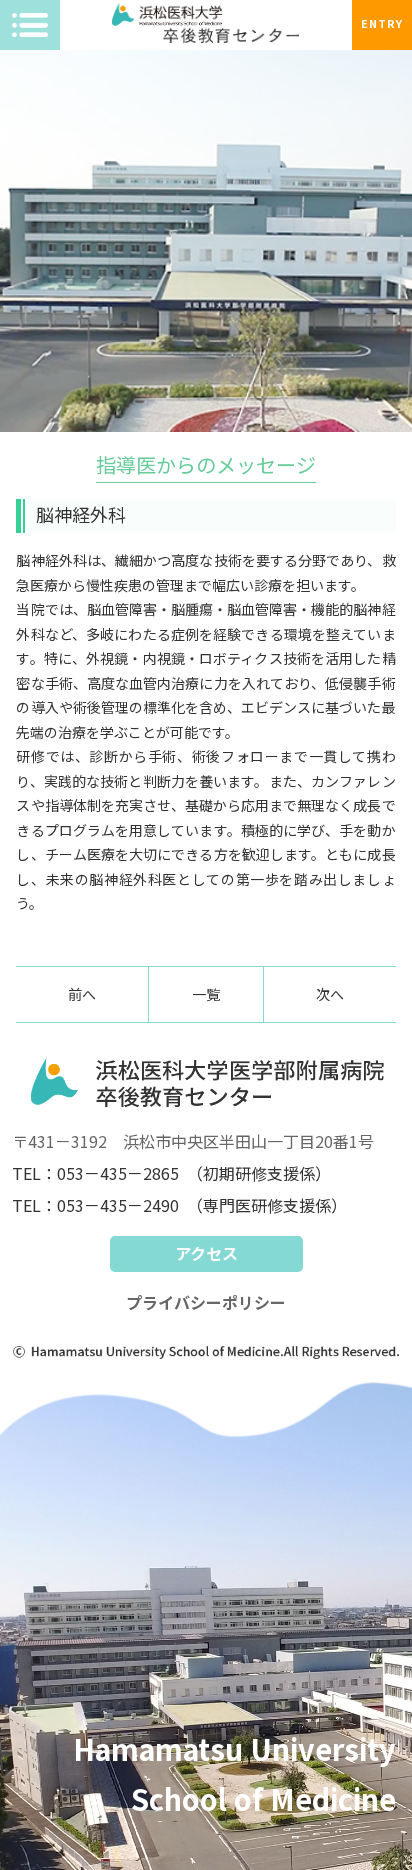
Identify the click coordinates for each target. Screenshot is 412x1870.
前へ (82, 994)
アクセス (206, 1253)
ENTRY (382, 23)
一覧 (206, 994)
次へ (330, 994)
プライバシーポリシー (206, 1302)
